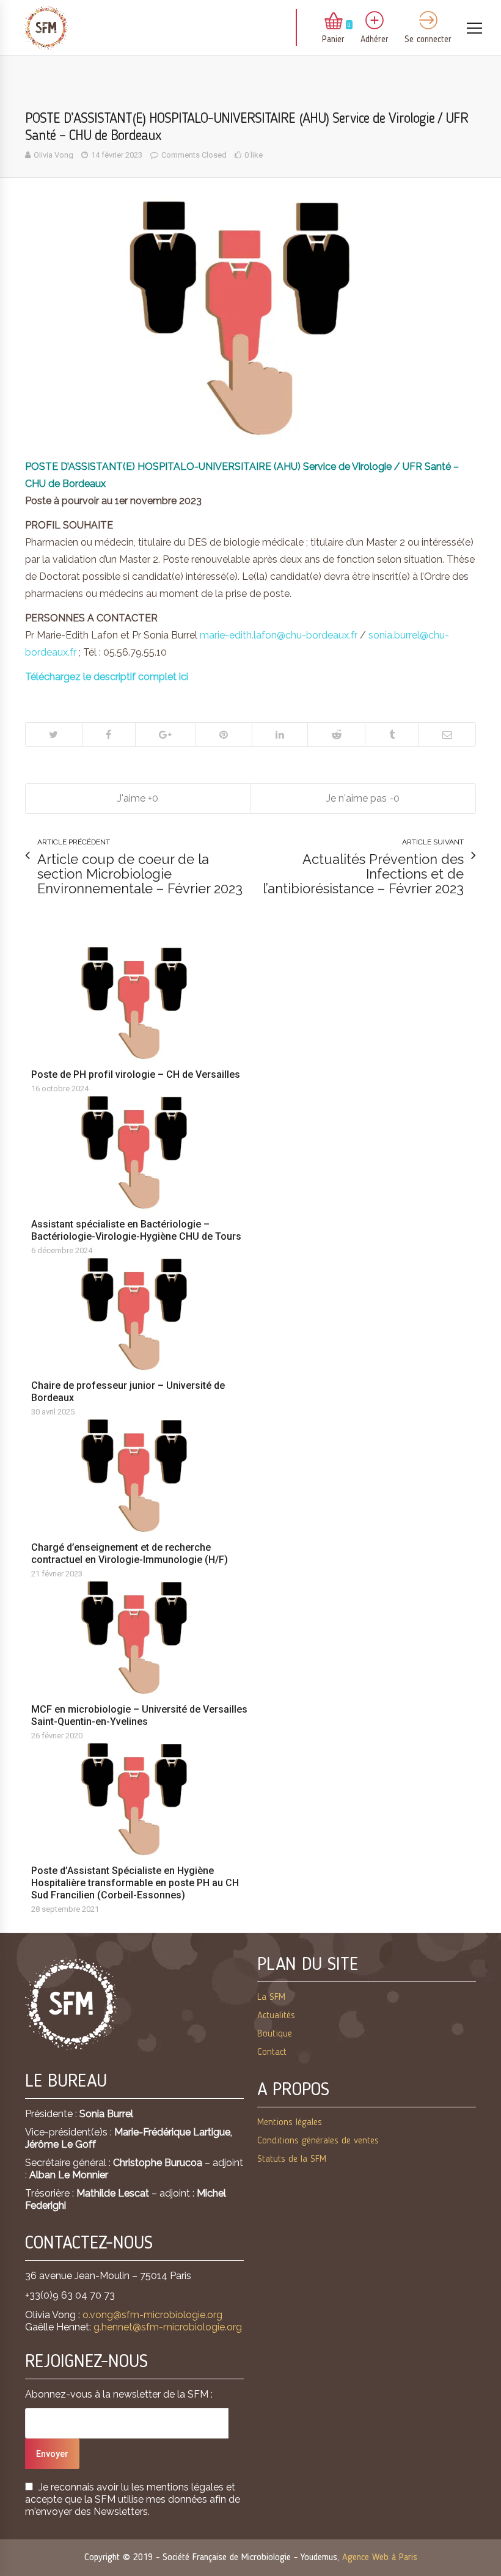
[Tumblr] (391, 734)
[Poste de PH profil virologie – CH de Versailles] (139, 1003)
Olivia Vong (53, 155)
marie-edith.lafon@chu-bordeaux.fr (279, 635)
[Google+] (165, 734)
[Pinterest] (224, 734)
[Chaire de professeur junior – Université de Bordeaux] (139, 1314)
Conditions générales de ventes (318, 2141)
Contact (272, 2052)
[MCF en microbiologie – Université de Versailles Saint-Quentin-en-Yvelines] (139, 1637)
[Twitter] (54, 734)
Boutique (275, 2034)
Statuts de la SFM (292, 2159)
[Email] (447, 734)
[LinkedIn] (280, 734)
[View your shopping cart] (334, 22)
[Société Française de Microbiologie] (46, 28)
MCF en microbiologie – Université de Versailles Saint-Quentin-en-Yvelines (139, 1715)
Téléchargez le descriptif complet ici (107, 677)
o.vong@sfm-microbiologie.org (152, 2315)
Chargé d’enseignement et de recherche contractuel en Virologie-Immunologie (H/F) (130, 1553)
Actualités (276, 2016)
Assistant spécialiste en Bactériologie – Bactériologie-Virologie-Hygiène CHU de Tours (136, 1230)
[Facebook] (108, 734)
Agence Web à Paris (380, 2558)
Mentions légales (290, 2123)
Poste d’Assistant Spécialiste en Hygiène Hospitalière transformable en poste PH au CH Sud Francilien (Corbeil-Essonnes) (135, 1883)
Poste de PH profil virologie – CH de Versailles (136, 1074)
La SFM (271, 1997)
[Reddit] (336, 734)
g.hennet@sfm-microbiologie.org (168, 2327)
